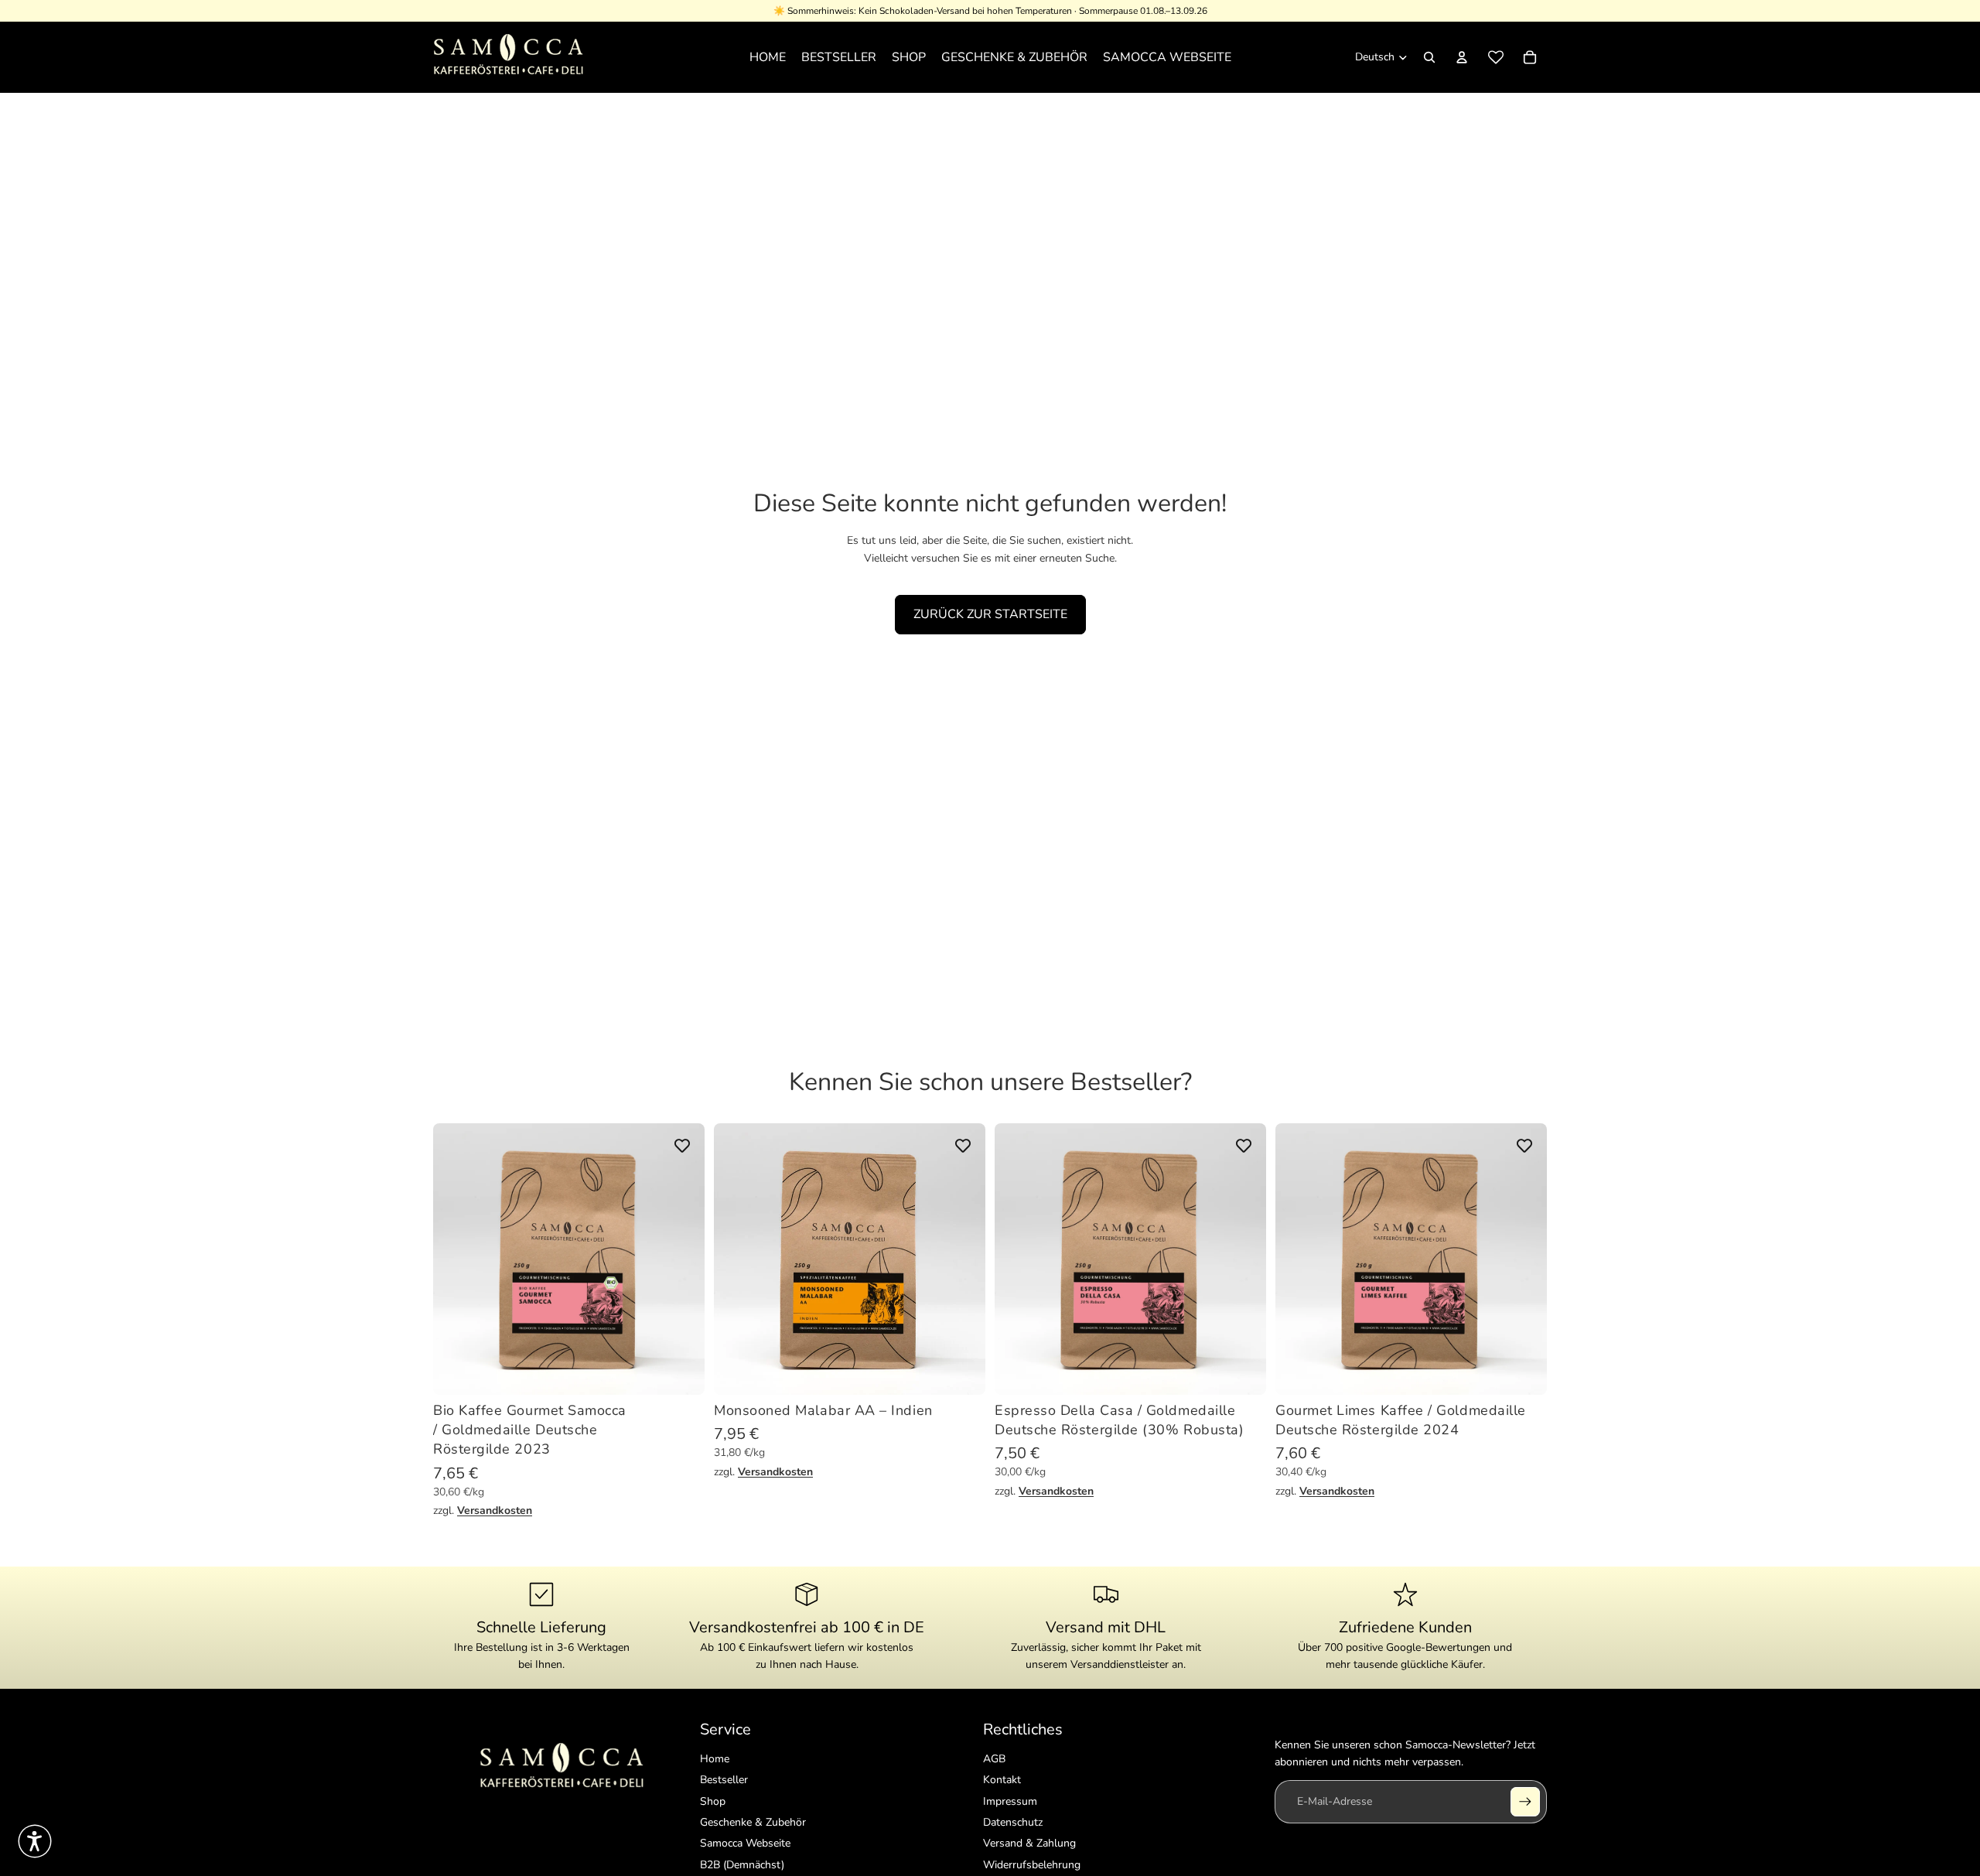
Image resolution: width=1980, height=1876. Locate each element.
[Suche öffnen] (1429, 57)
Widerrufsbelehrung (1032, 1865)
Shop (713, 1801)
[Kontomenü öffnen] (1462, 57)
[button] (35, 1841)
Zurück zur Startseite (990, 614)
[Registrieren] (1525, 1802)
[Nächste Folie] (681, 1259)
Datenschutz (1013, 1822)
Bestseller (724, 1780)
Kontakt (1002, 1780)
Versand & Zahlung (1029, 1843)
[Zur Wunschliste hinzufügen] (682, 1146)
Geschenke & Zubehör (753, 1822)
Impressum (1010, 1801)
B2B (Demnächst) (742, 1865)
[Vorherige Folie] (456, 1259)
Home (715, 1759)
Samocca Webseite (745, 1843)
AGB (994, 1759)
